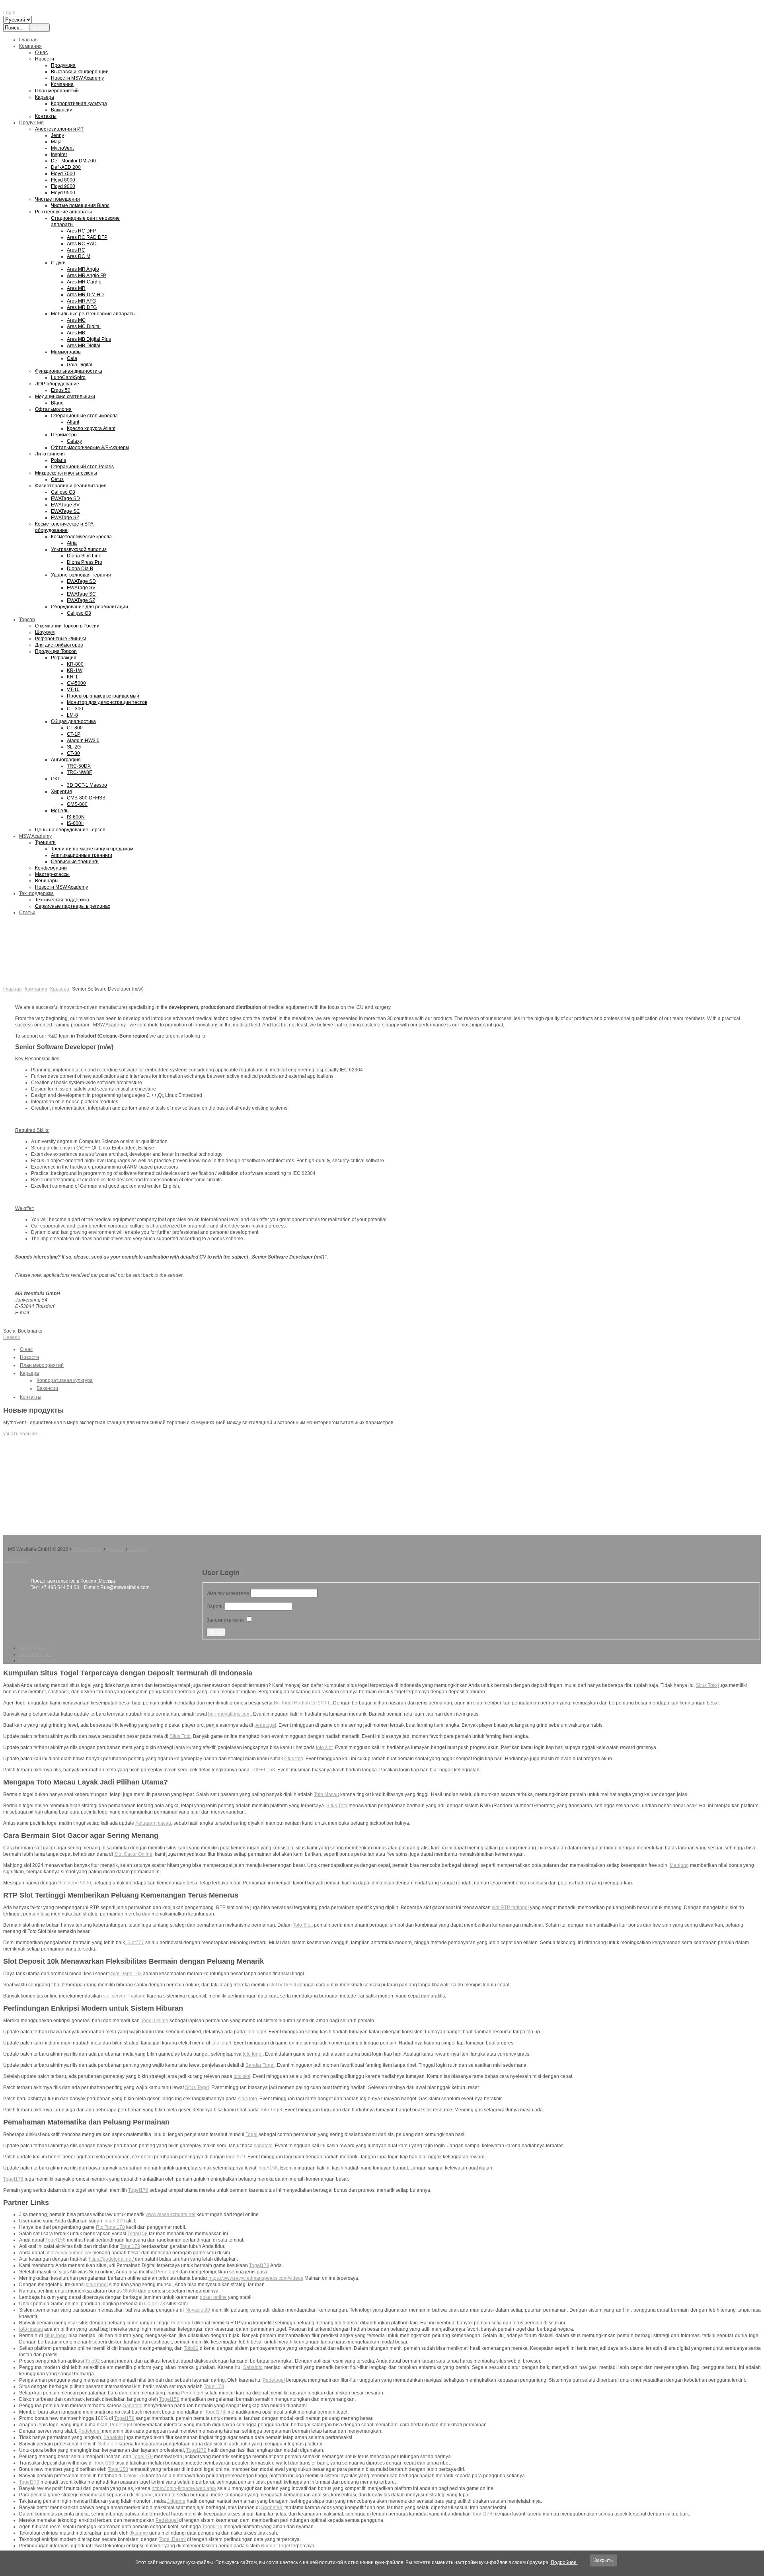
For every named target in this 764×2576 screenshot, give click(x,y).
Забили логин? (36, 1654)
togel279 (236, 2157)
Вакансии (47, 1388)
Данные (116, 1549)
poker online (213, 2297)
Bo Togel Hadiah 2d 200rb (302, 1703)
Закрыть (603, 2560)
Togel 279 (114, 2221)
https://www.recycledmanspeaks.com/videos (256, 2278)
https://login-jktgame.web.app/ (184, 2488)
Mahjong (679, 1865)
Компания (36, 989)
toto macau (31, 2329)
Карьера (60, 989)
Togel (251, 2134)
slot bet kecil (283, 1985)
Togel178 (13, 2179)
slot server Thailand (124, 1996)
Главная (13, 989)
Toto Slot (302, 1925)
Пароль (215, 1607)
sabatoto (263, 2146)
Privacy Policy (88, 1549)
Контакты (31, 1397)
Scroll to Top (17, 1560)
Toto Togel (271, 2110)
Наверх (12, 1337)
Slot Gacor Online (133, 1854)
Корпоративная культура (65, 1380)
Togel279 (196, 2450)
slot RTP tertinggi (510, 1908)
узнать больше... (22, 1434)
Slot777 (136, 1943)
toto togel (256, 2032)
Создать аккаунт (38, 1661)
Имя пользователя (228, 1593)
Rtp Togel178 (110, 2227)
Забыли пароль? (38, 1648)
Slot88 (130, 2291)
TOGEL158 (263, 1770)
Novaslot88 (198, 2310)
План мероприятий (42, 1365)
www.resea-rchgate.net (171, 2214)
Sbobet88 (272, 2508)
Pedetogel (167, 2272)
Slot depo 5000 (75, 1883)
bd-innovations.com (229, 1714)
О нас (26, 1349)
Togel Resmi (172, 2539)
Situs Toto (707, 1685)
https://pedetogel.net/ (111, 2259)
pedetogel (265, 1725)
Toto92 (191, 2348)
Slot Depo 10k (126, 1974)
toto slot (324, 1747)
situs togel (97, 2285)
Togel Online (155, 2021)
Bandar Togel (260, 2065)
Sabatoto (253, 2367)
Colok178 (155, 2304)
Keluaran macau (153, 1823)
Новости (29, 1357)
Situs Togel (197, 2087)
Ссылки (137, 1549)
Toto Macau (326, 1794)
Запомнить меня (225, 1620)
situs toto (294, 1759)
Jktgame (144, 2495)
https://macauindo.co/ (68, 2253)
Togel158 (268, 2168)
